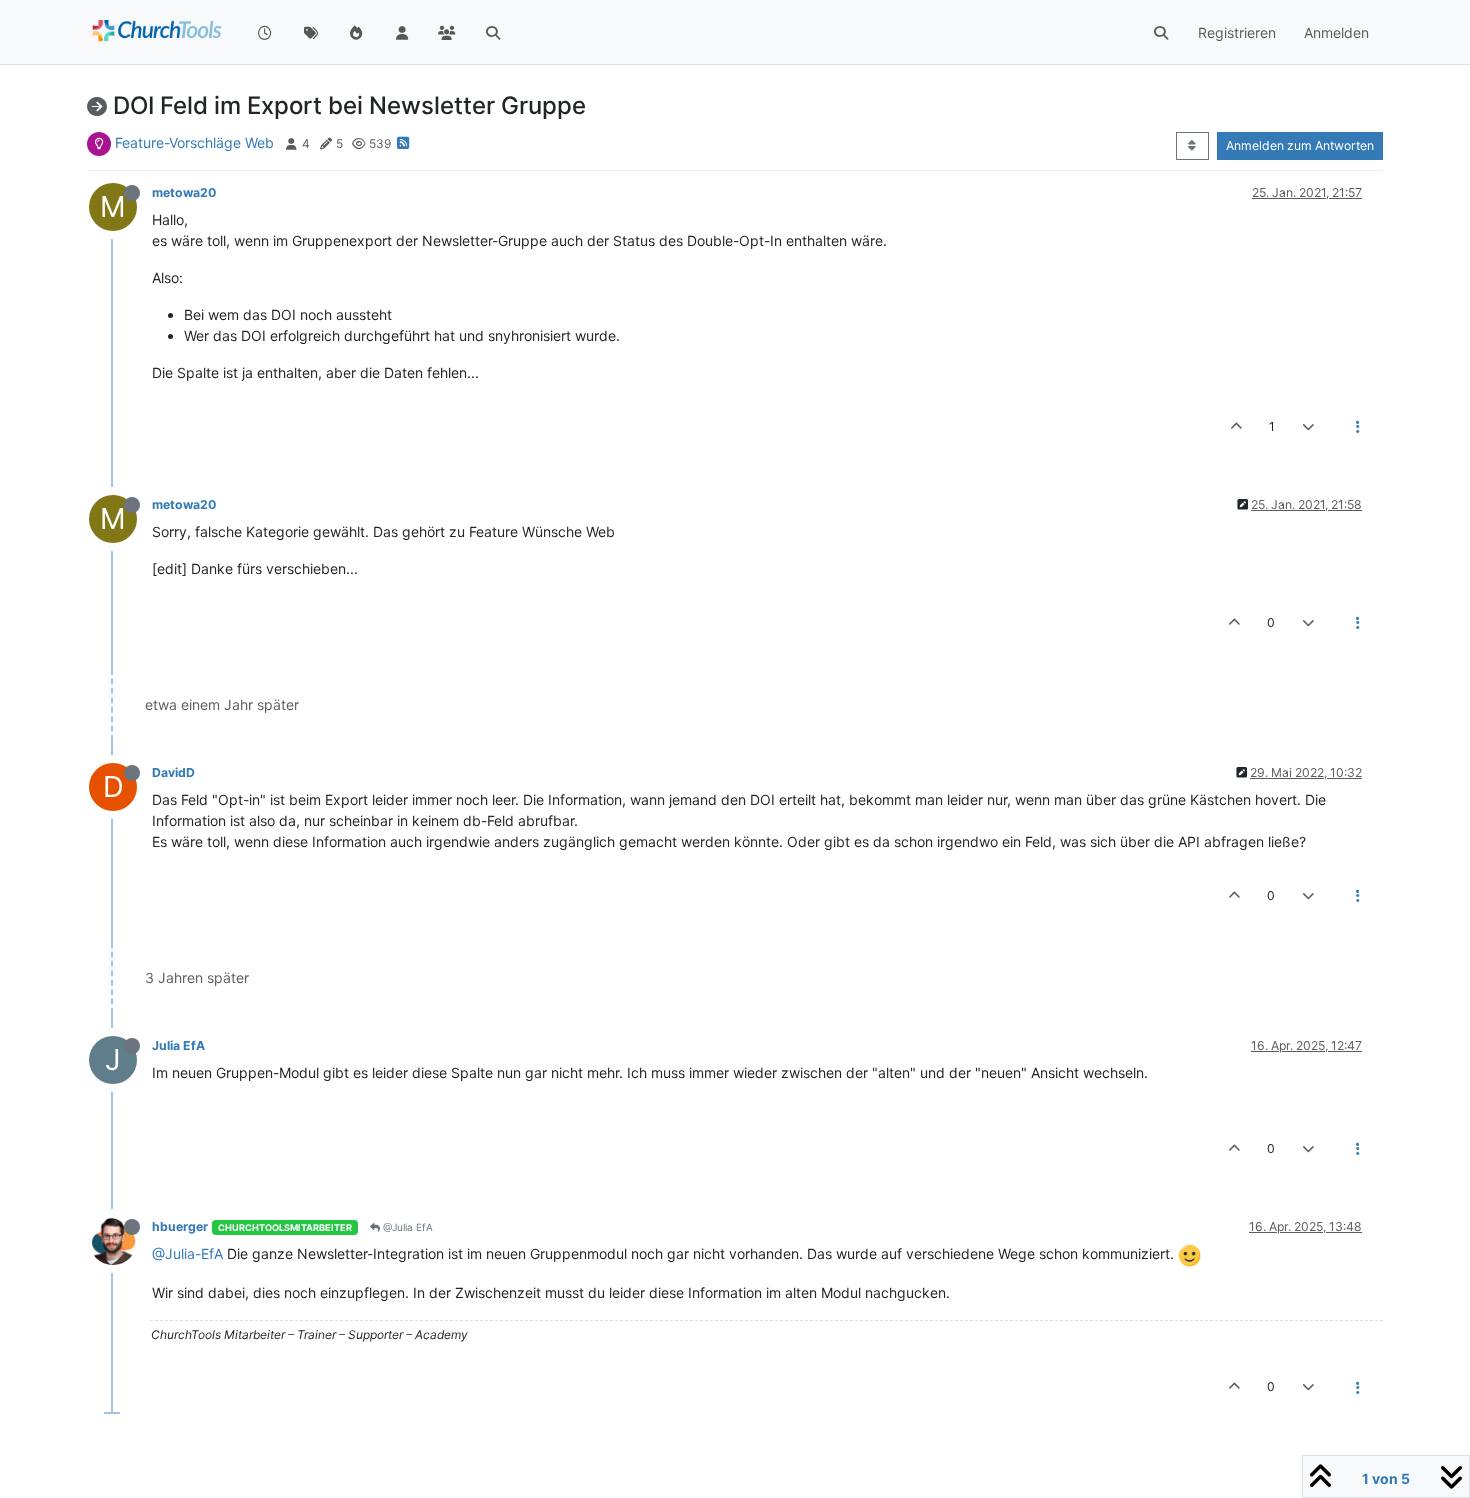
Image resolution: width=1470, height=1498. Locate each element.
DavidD (173, 772)
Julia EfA (178, 1045)
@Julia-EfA (187, 1253)
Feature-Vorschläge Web (194, 142)
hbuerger (180, 1226)
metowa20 (184, 192)
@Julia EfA (406, 1227)
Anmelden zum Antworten (1300, 145)
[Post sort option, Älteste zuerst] (1192, 146)
